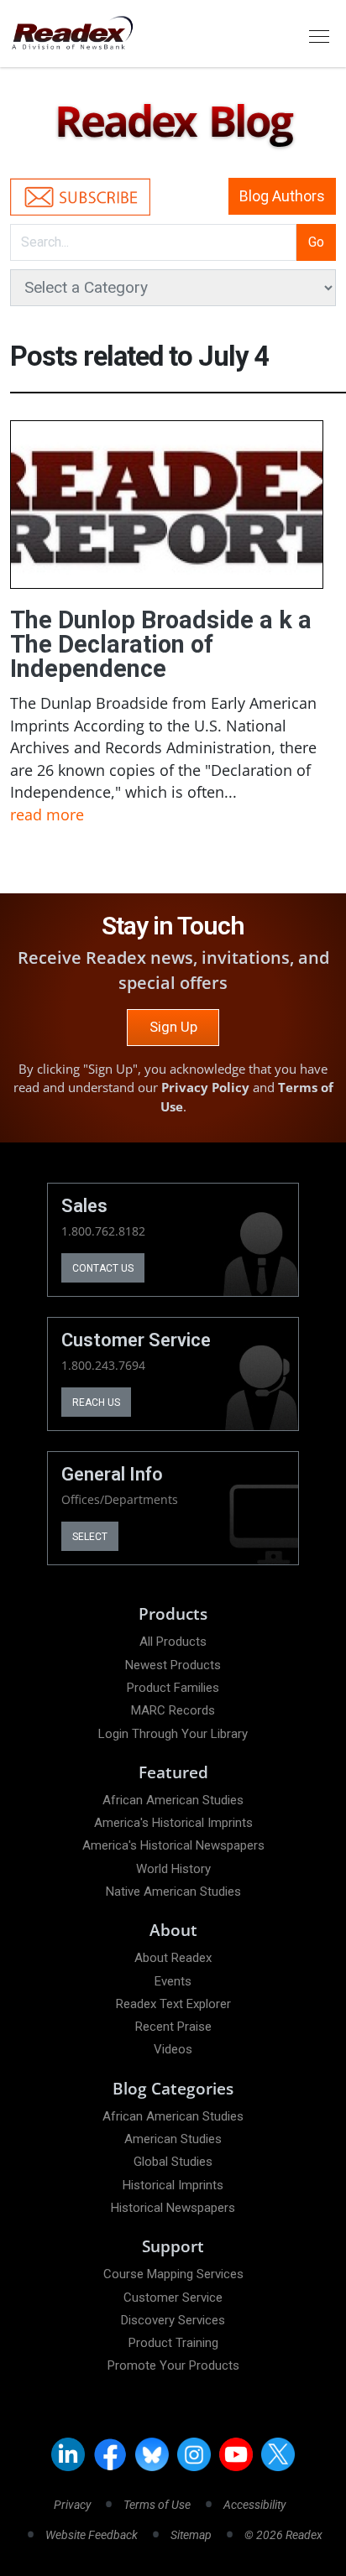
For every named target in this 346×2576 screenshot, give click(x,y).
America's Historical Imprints (173, 1823)
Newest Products (173, 1665)
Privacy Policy (205, 1087)
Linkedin (68, 2454)
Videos (173, 2049)
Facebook (110, 2454)
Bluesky (152, 2454)
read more (47, 814)
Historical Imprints (173, 2185)
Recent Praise (173, 2027)
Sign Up (173, 1027)
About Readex (173, 1958)
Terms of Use (157, 2505)
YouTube (236, 2454)
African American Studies (173, 1800)
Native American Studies (173, 1892)
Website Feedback (92, 2535)
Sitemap (191, 2535)
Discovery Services (173, 2320)
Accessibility (254, 2505)
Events (173, 1981)
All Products (173, 1642)
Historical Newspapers (173, 2208)
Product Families (173, 1688)
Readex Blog (173, 122)
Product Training (173, 2343)
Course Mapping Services (173, 2274)
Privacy (72, 2505)
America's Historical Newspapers (173, 1845)
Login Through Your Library (173, 1734)
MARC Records (173, 1710)
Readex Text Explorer (173, 2004)
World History (173, 1869)
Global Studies (173, 2162)
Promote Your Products (173, 2365)
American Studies (173, 2139)
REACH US (96, 1402)
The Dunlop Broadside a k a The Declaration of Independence (161, 645)
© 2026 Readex (283, 2535)
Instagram (194, 2454)
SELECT (90, 1537)
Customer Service (173, 2298)
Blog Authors (282, 196)
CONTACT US (103, 1268)
